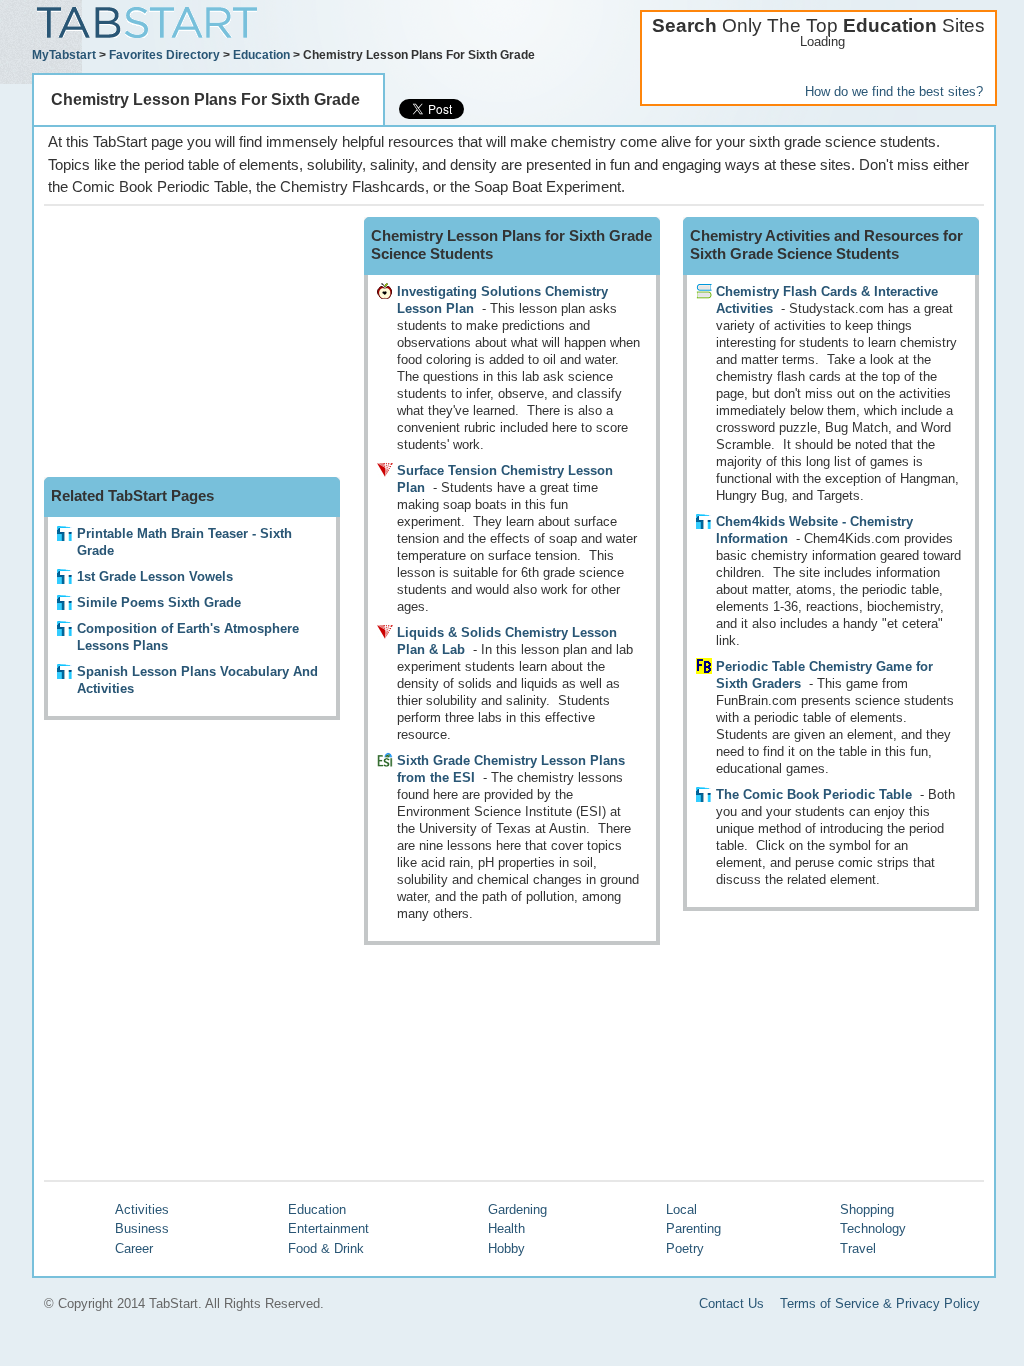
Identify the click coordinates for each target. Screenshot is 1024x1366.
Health (506, 1228)
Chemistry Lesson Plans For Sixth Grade (205, 99)
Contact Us (731, 1303)
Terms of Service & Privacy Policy (880, 1303)
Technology (873, 1228)
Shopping (867, 1209)
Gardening (517, 1209)
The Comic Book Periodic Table (814, 794)
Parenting (693, 1228)
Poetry (685, 1248)
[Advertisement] (194, 342)
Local (681, 1209)
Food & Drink (326, 1248)
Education (261, 55)
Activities (142, 1209)
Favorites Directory (164, 55)
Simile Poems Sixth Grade (159, 602)
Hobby (506, 1248)
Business (142, 1228)
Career (134, 1248)
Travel (858, 1248)
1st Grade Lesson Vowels (155, 576)
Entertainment (328, 1228)
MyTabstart (64, 55)
